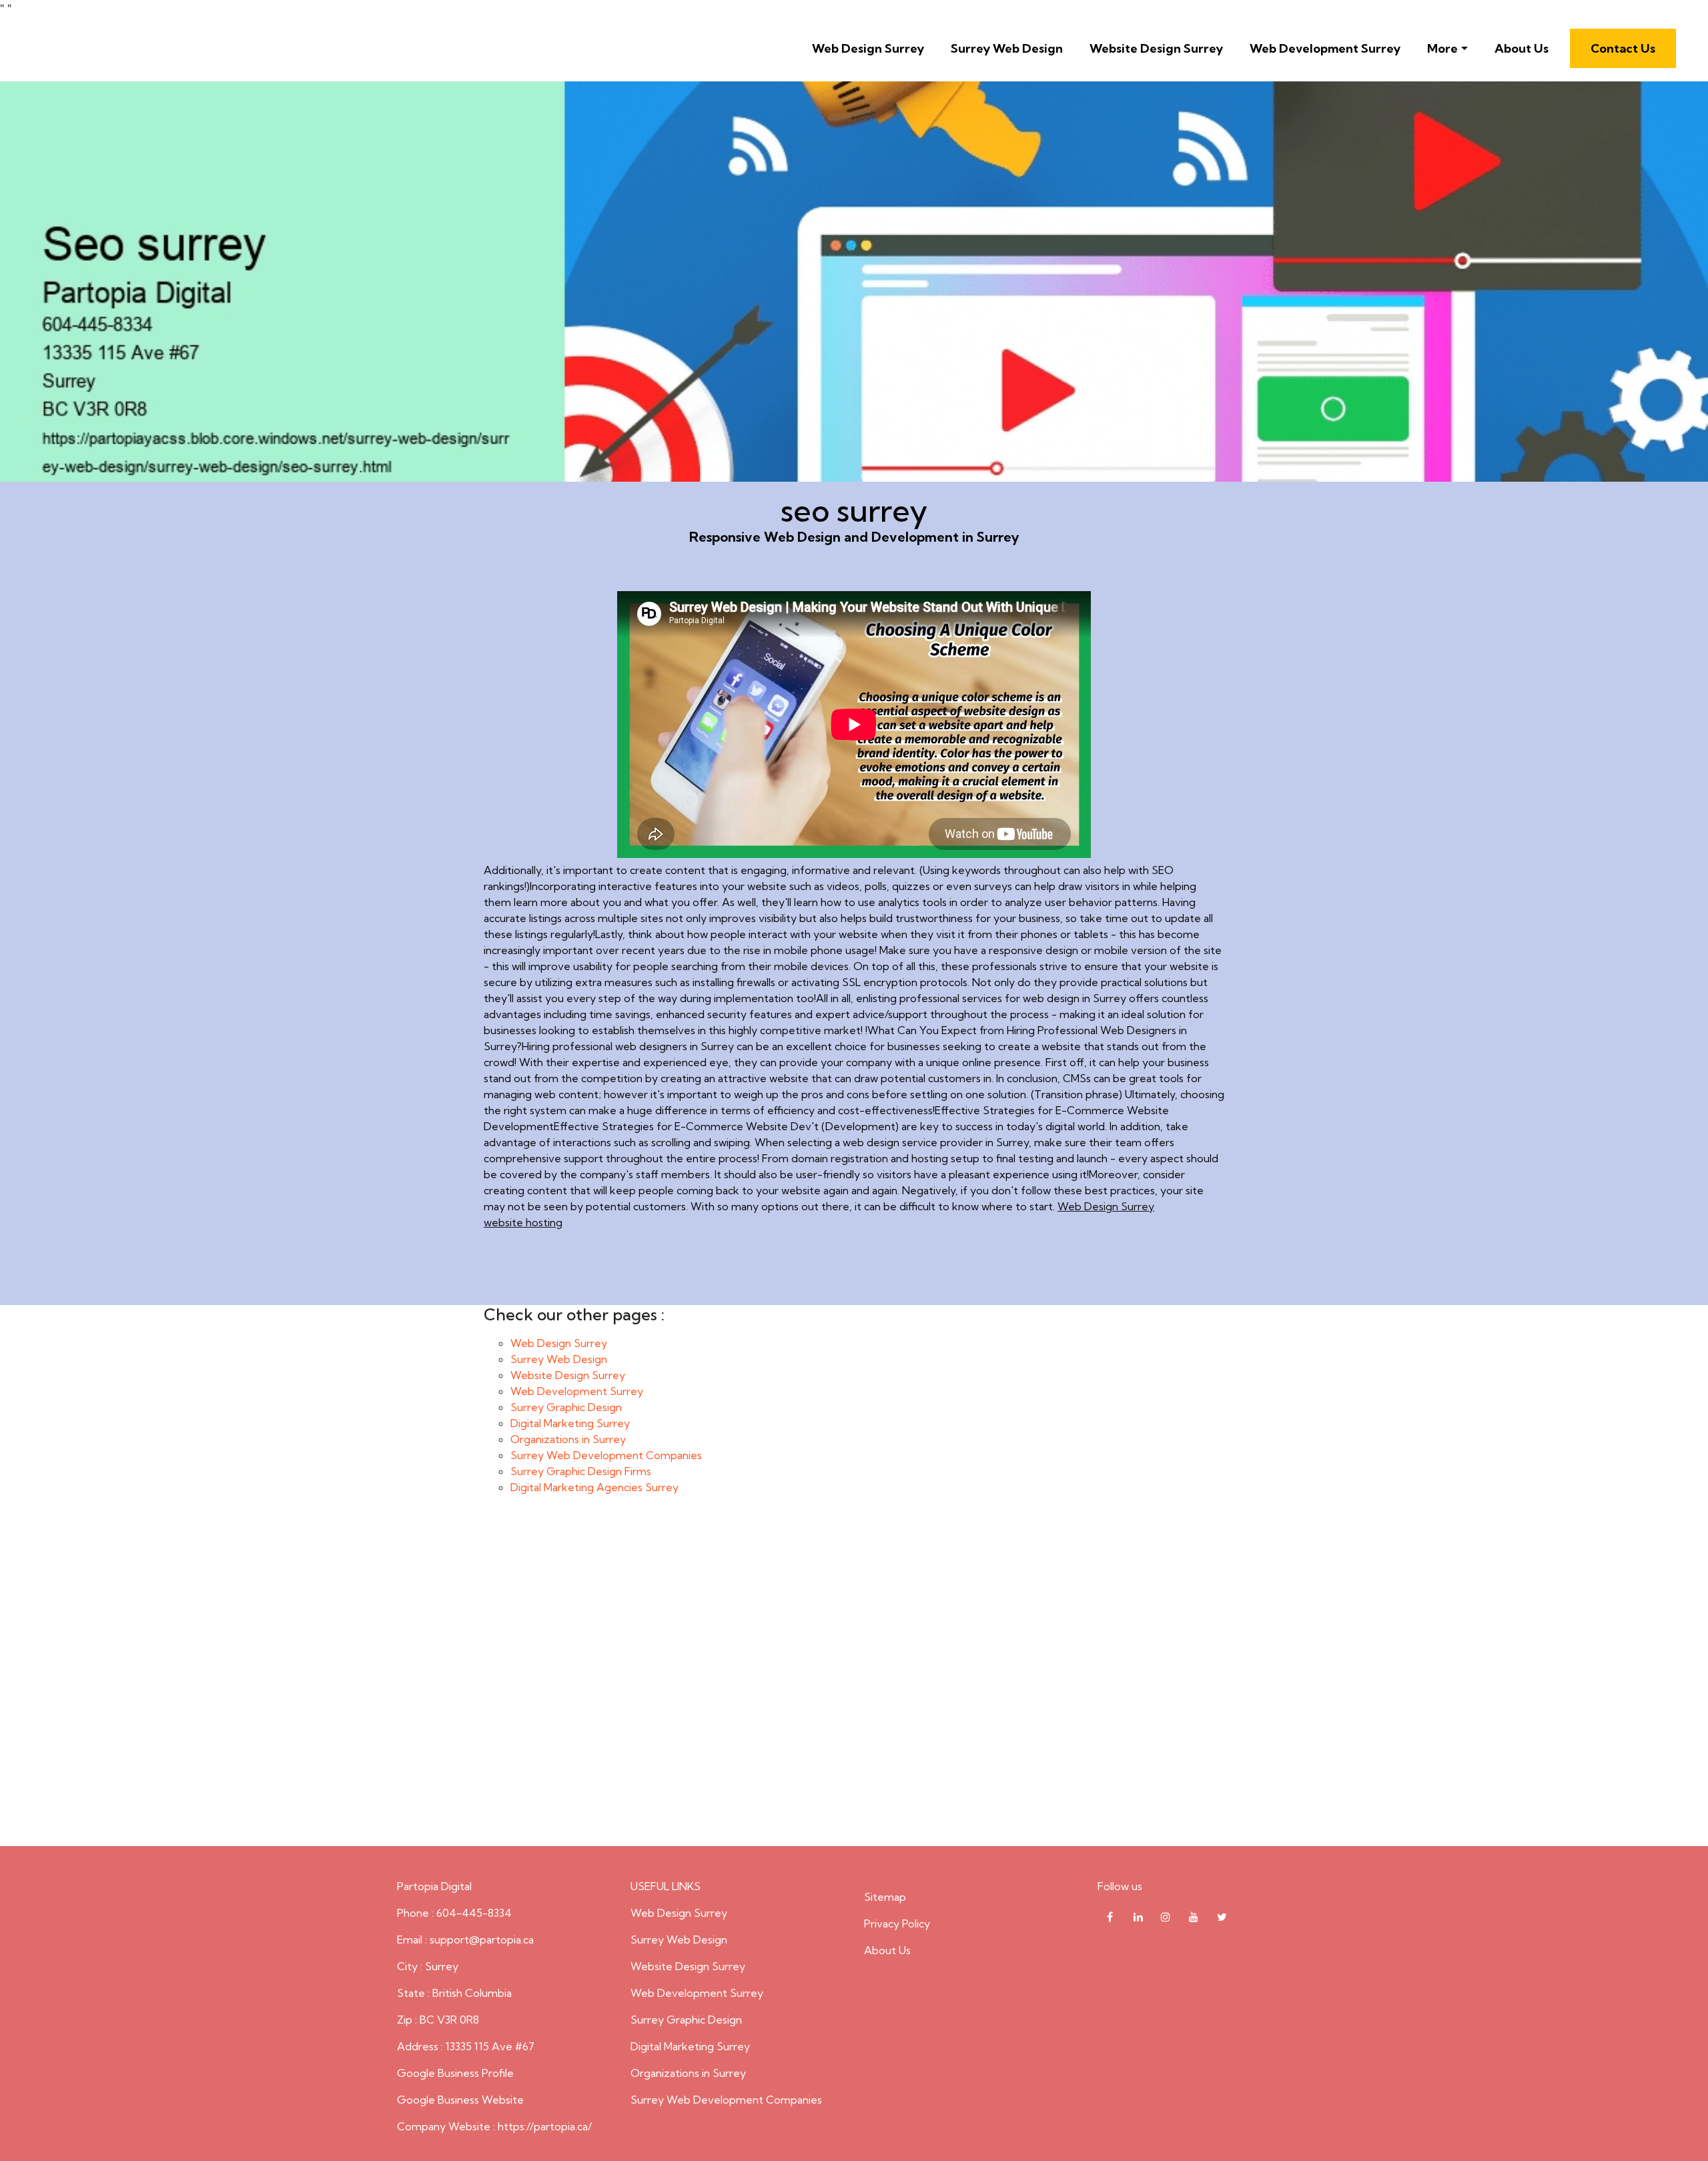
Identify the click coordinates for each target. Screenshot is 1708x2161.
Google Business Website (460, 2100)
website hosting (523, 1222)
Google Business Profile (455, 2073)
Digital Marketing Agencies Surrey (594, 1487)
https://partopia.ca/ (545, 2126)
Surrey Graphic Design (566, 1407)
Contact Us (1623, 48)
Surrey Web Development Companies (606, 1455)
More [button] (1442, 48)
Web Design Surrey (868, 48)
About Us (1522, 48)
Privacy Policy (897, 1923)
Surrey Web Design (1007, 48)
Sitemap (885, 1897)
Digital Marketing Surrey (570, 1423)
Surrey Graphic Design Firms (581, 1471)
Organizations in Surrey (568, 1439)
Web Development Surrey (1325, 48)
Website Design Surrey (1156, 48)
